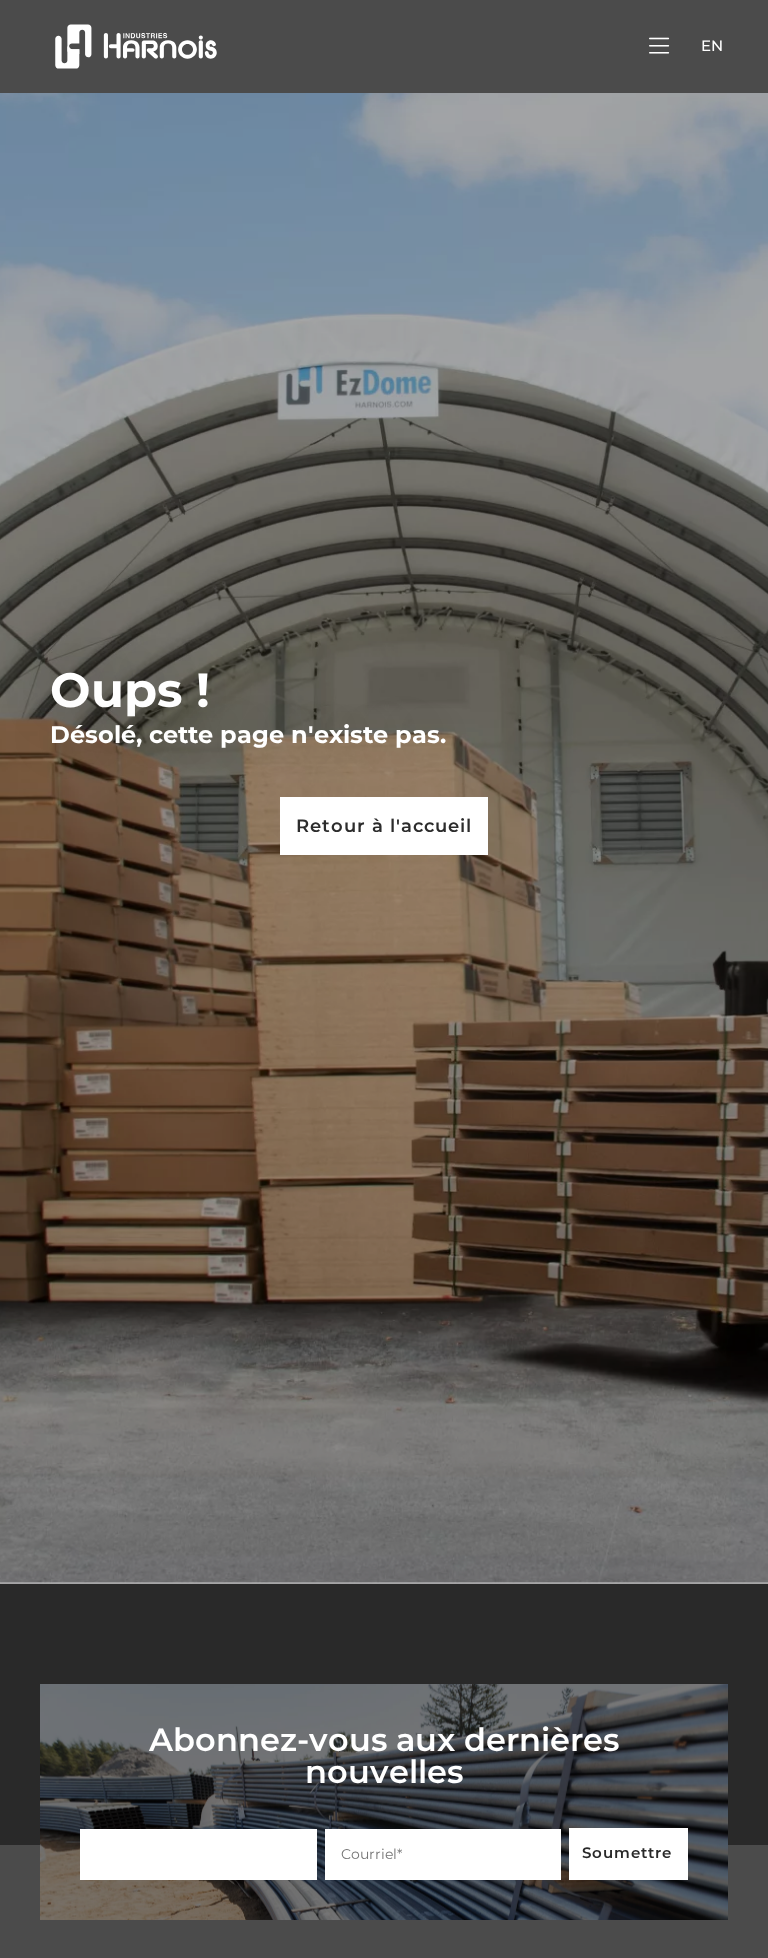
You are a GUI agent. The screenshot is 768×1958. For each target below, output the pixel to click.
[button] (658, 46)
